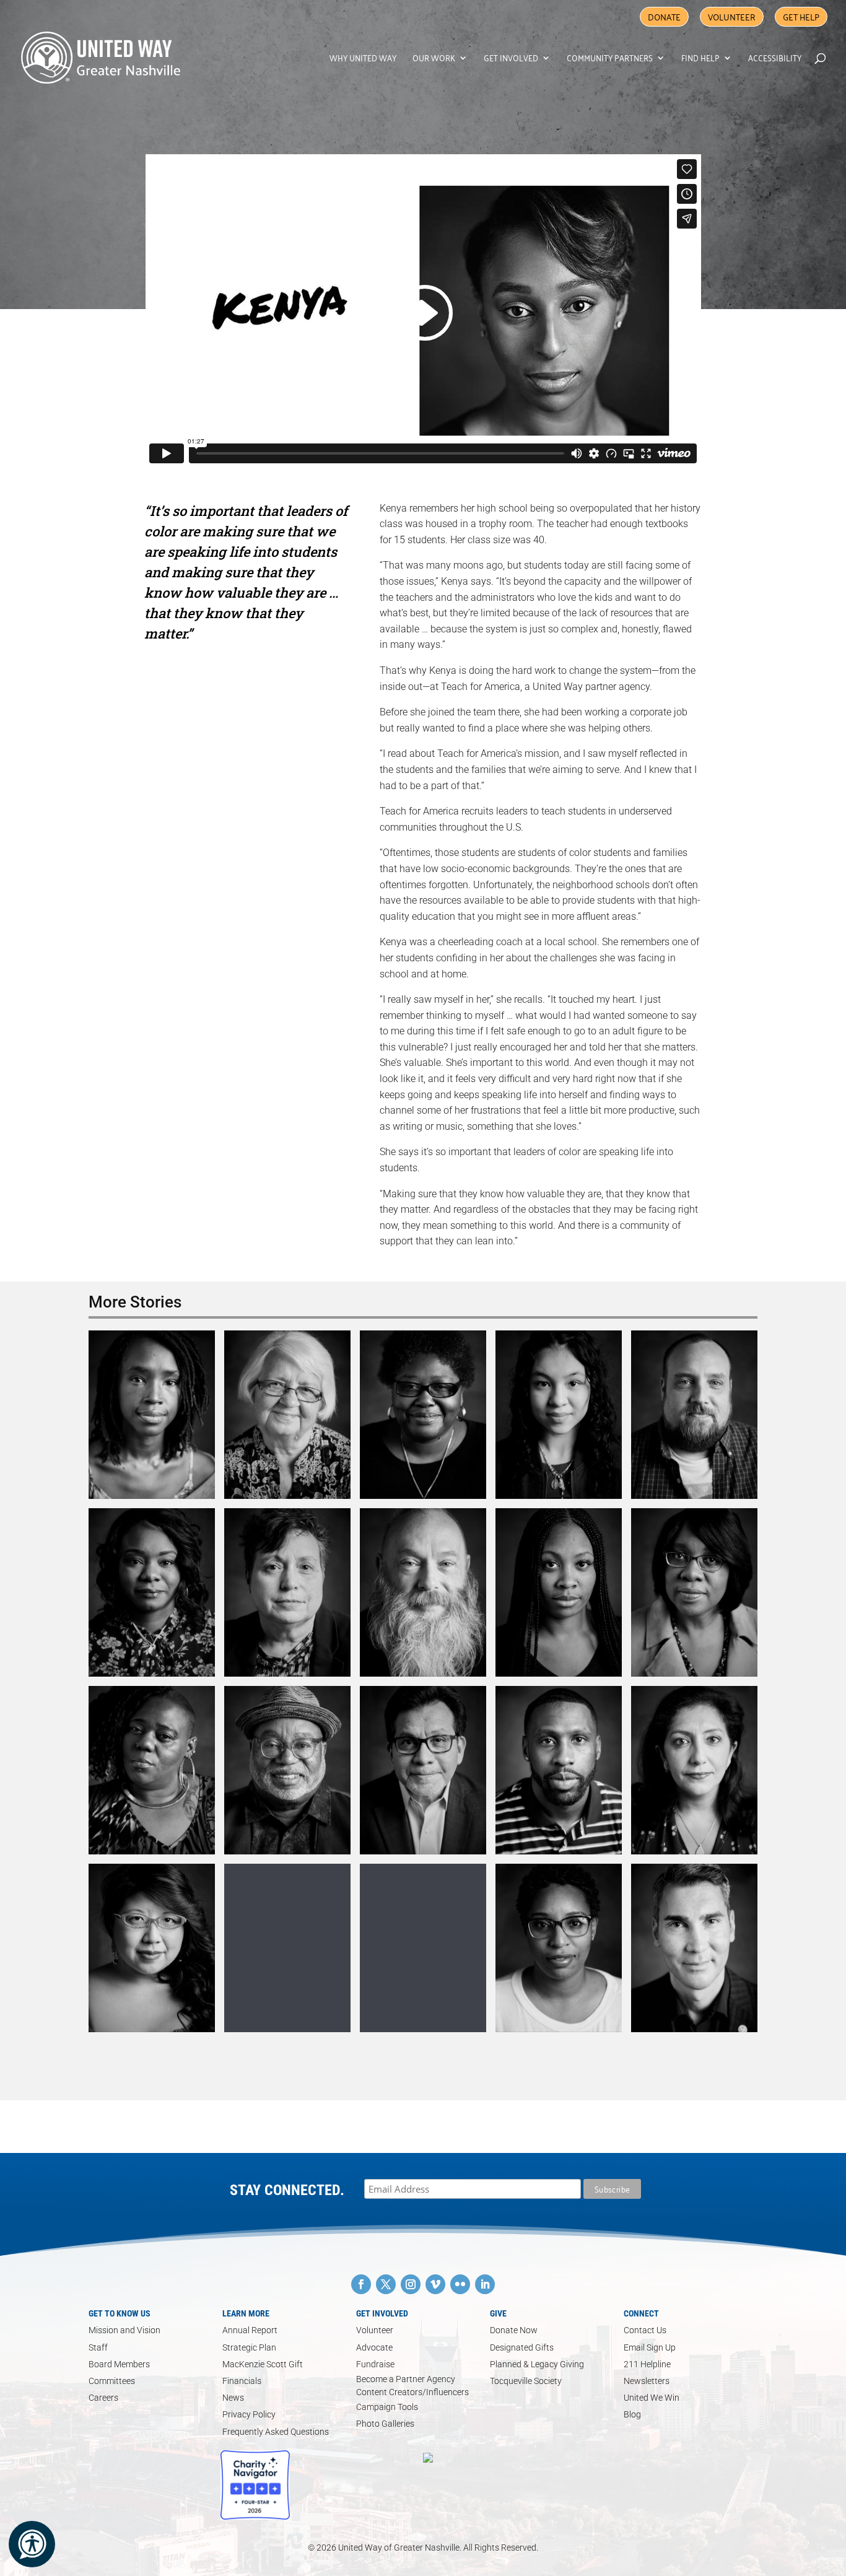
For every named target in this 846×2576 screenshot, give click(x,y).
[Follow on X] (386, 2284)
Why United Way (363, 59)
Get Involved (511, 59)
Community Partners (610, 59)
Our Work (434, 59)
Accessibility (775, 59)
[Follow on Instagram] (411, 2284)
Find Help (700, 59)
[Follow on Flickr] (460, 2284)
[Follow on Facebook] (361, 2284)
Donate (664, 16)
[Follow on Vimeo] (435, 2284)
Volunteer (732, 16)
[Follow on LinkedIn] (485, 2284)
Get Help (801, 16)
